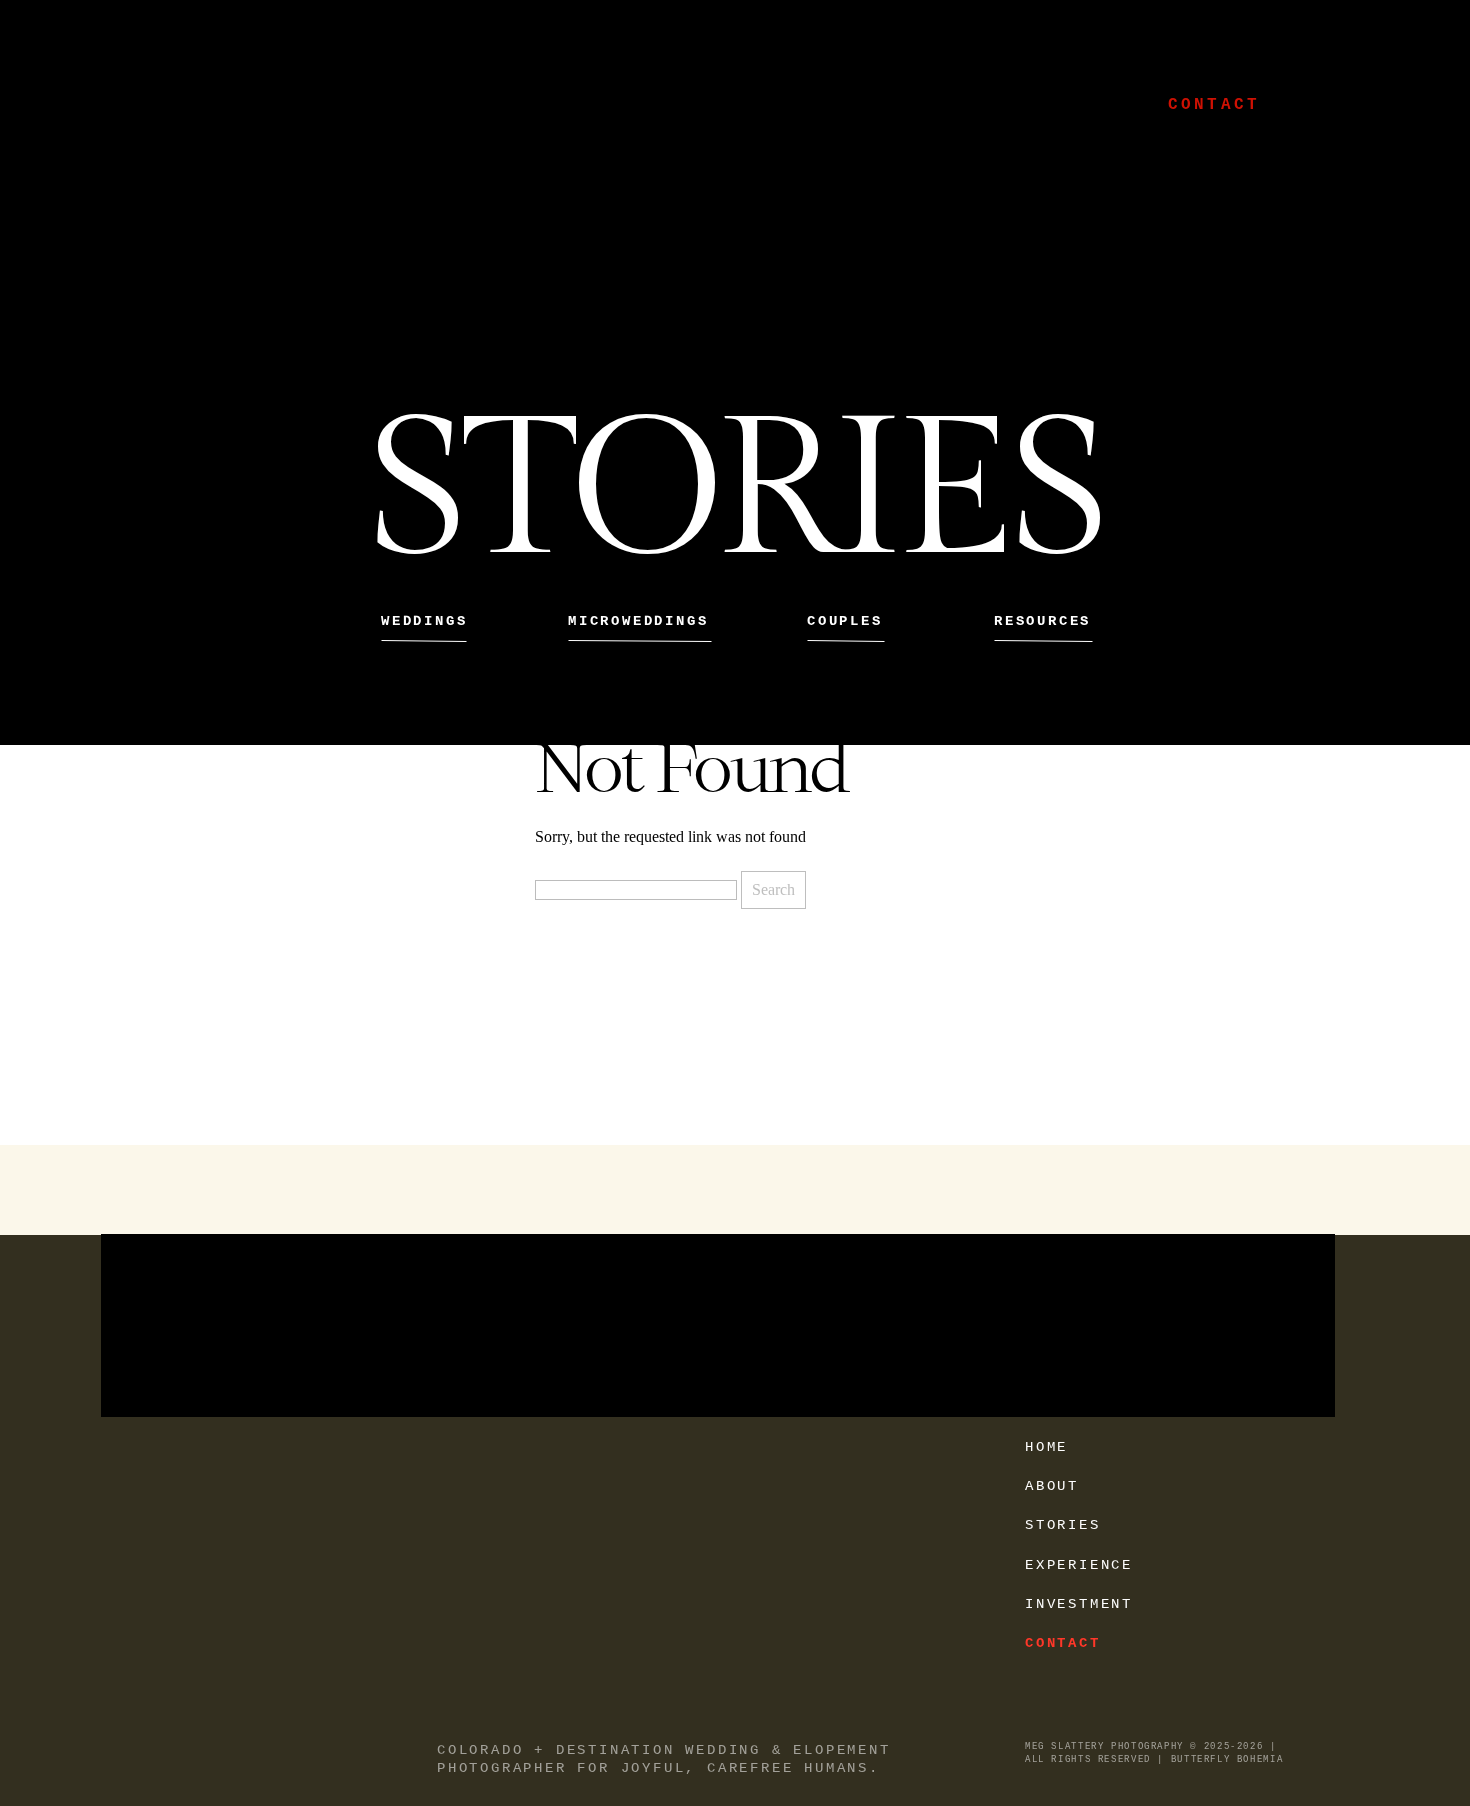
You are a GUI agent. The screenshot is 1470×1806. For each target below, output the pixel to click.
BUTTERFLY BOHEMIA (1227, 1760)
